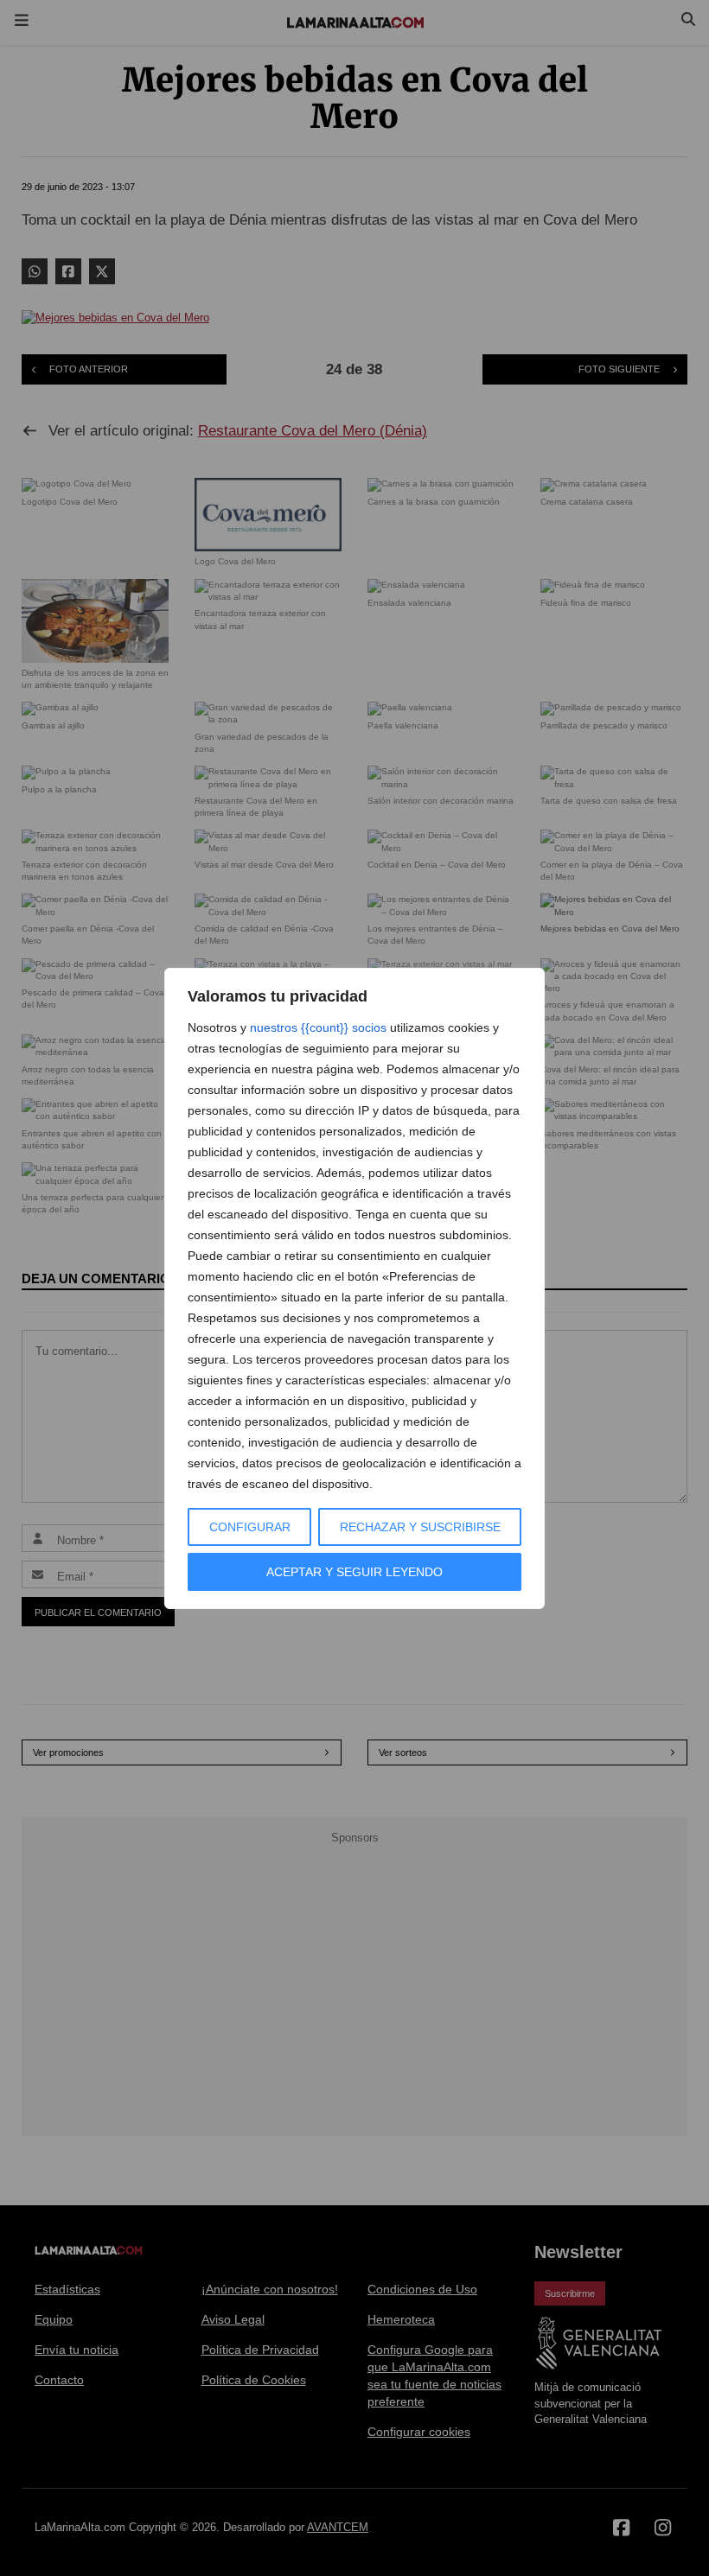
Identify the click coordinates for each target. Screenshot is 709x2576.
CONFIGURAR (250, 1527)
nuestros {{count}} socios (318, 1027)
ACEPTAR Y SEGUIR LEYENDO (354, 1572)
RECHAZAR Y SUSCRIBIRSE (420, 1527)
